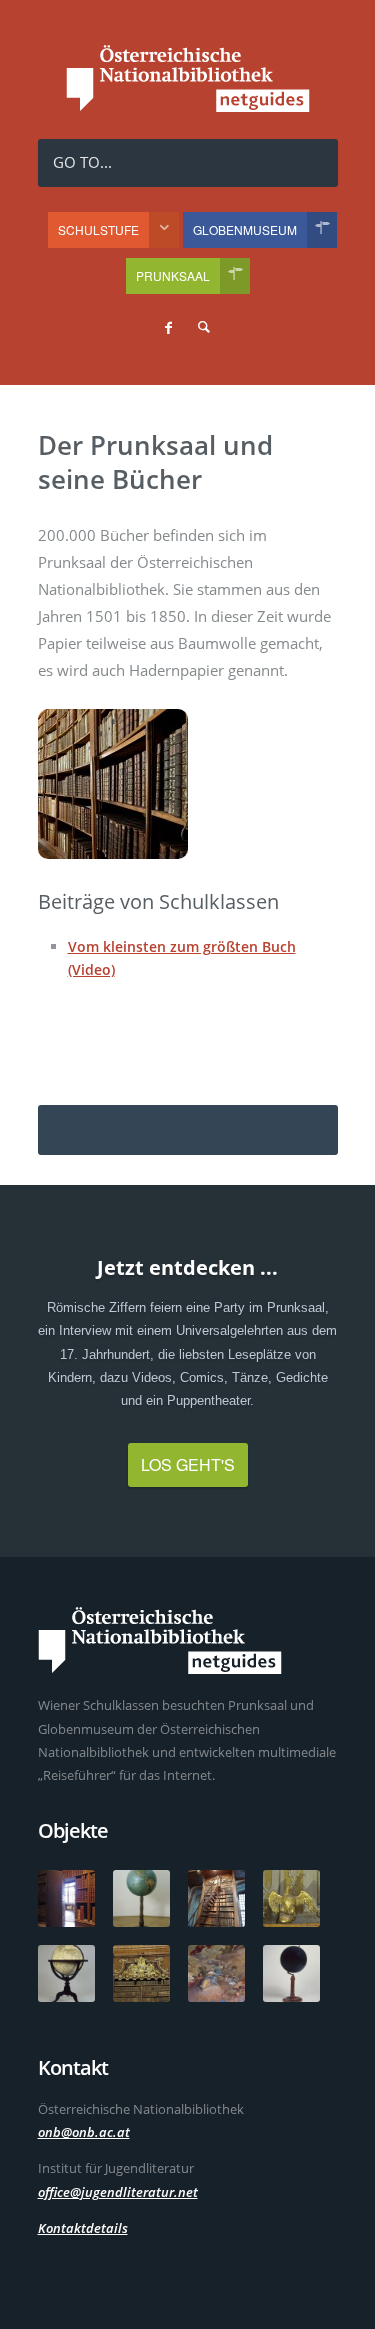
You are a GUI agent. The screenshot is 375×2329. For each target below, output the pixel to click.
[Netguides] (188, 106)
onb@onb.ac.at (84, 2132)
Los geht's (188, 1464)
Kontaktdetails (83, 2228)
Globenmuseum (245, 229)
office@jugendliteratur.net (118, 2192)
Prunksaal (173, 275)
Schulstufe (98, 229)
